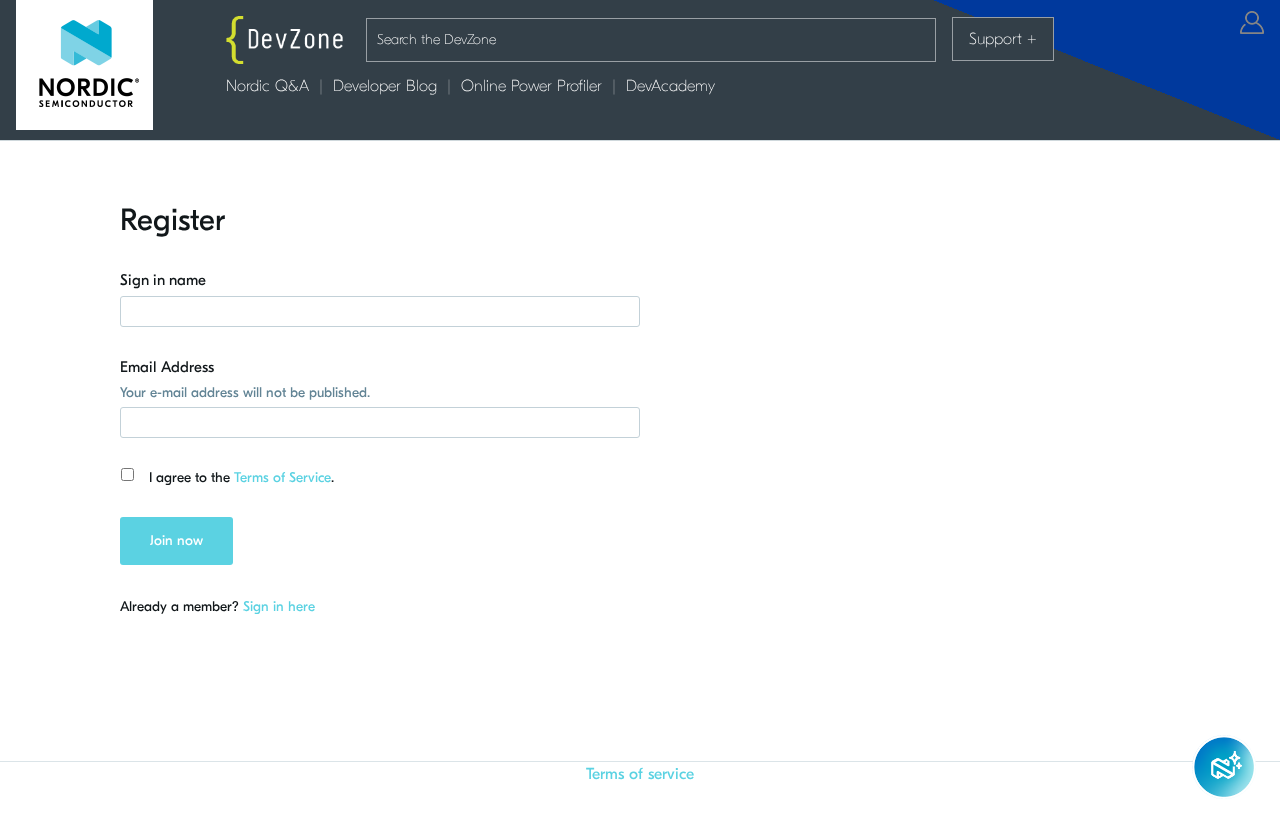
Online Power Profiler (531, 86)
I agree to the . (241, 477)
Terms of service (640, 774)
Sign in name (163, 280)
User (1252, 22)
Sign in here (279, 606)
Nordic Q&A (267, 86)
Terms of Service (282, 477)
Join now (176, 540)
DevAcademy (670, 86)
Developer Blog (385, 86)
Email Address (167, 367)
